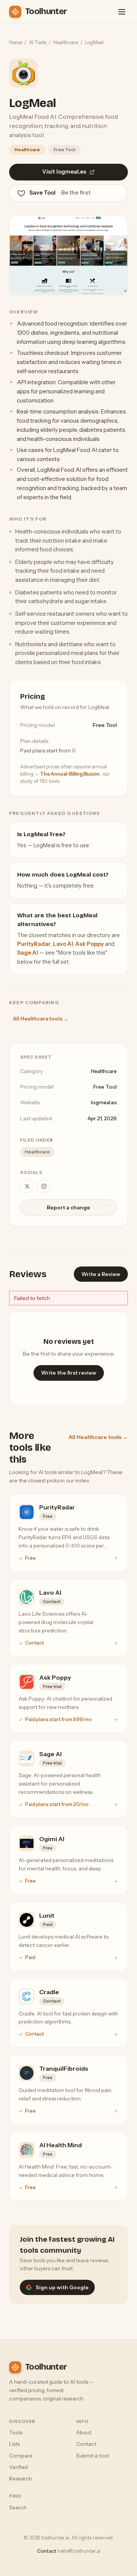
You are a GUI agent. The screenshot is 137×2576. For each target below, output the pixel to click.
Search (18, 2507)
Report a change (68, 1207)
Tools (16, 2432)
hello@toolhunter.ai (79, 2551)
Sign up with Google (62, 2287)
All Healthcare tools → (41, 1019)
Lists (14, 2444)
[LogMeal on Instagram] (44, 1187)
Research (21, 2479)
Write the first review (69, 1373)
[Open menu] (122, 12)
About (84, 2432)
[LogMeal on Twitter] (27, 1187)
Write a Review (101, 1274)
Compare (21, 2456)
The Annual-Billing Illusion (70, 774)
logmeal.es (104, 1102)
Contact (86, 2444)
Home (16, 42)
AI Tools (38, 42)
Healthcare (66, 42)
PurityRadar (34, 944)
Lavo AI (63, 944)
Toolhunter (46, 11)
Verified (18, 2467)
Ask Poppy (90, 944)
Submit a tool (92, 2456)
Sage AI (28, 953)
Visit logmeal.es (64, 172)
